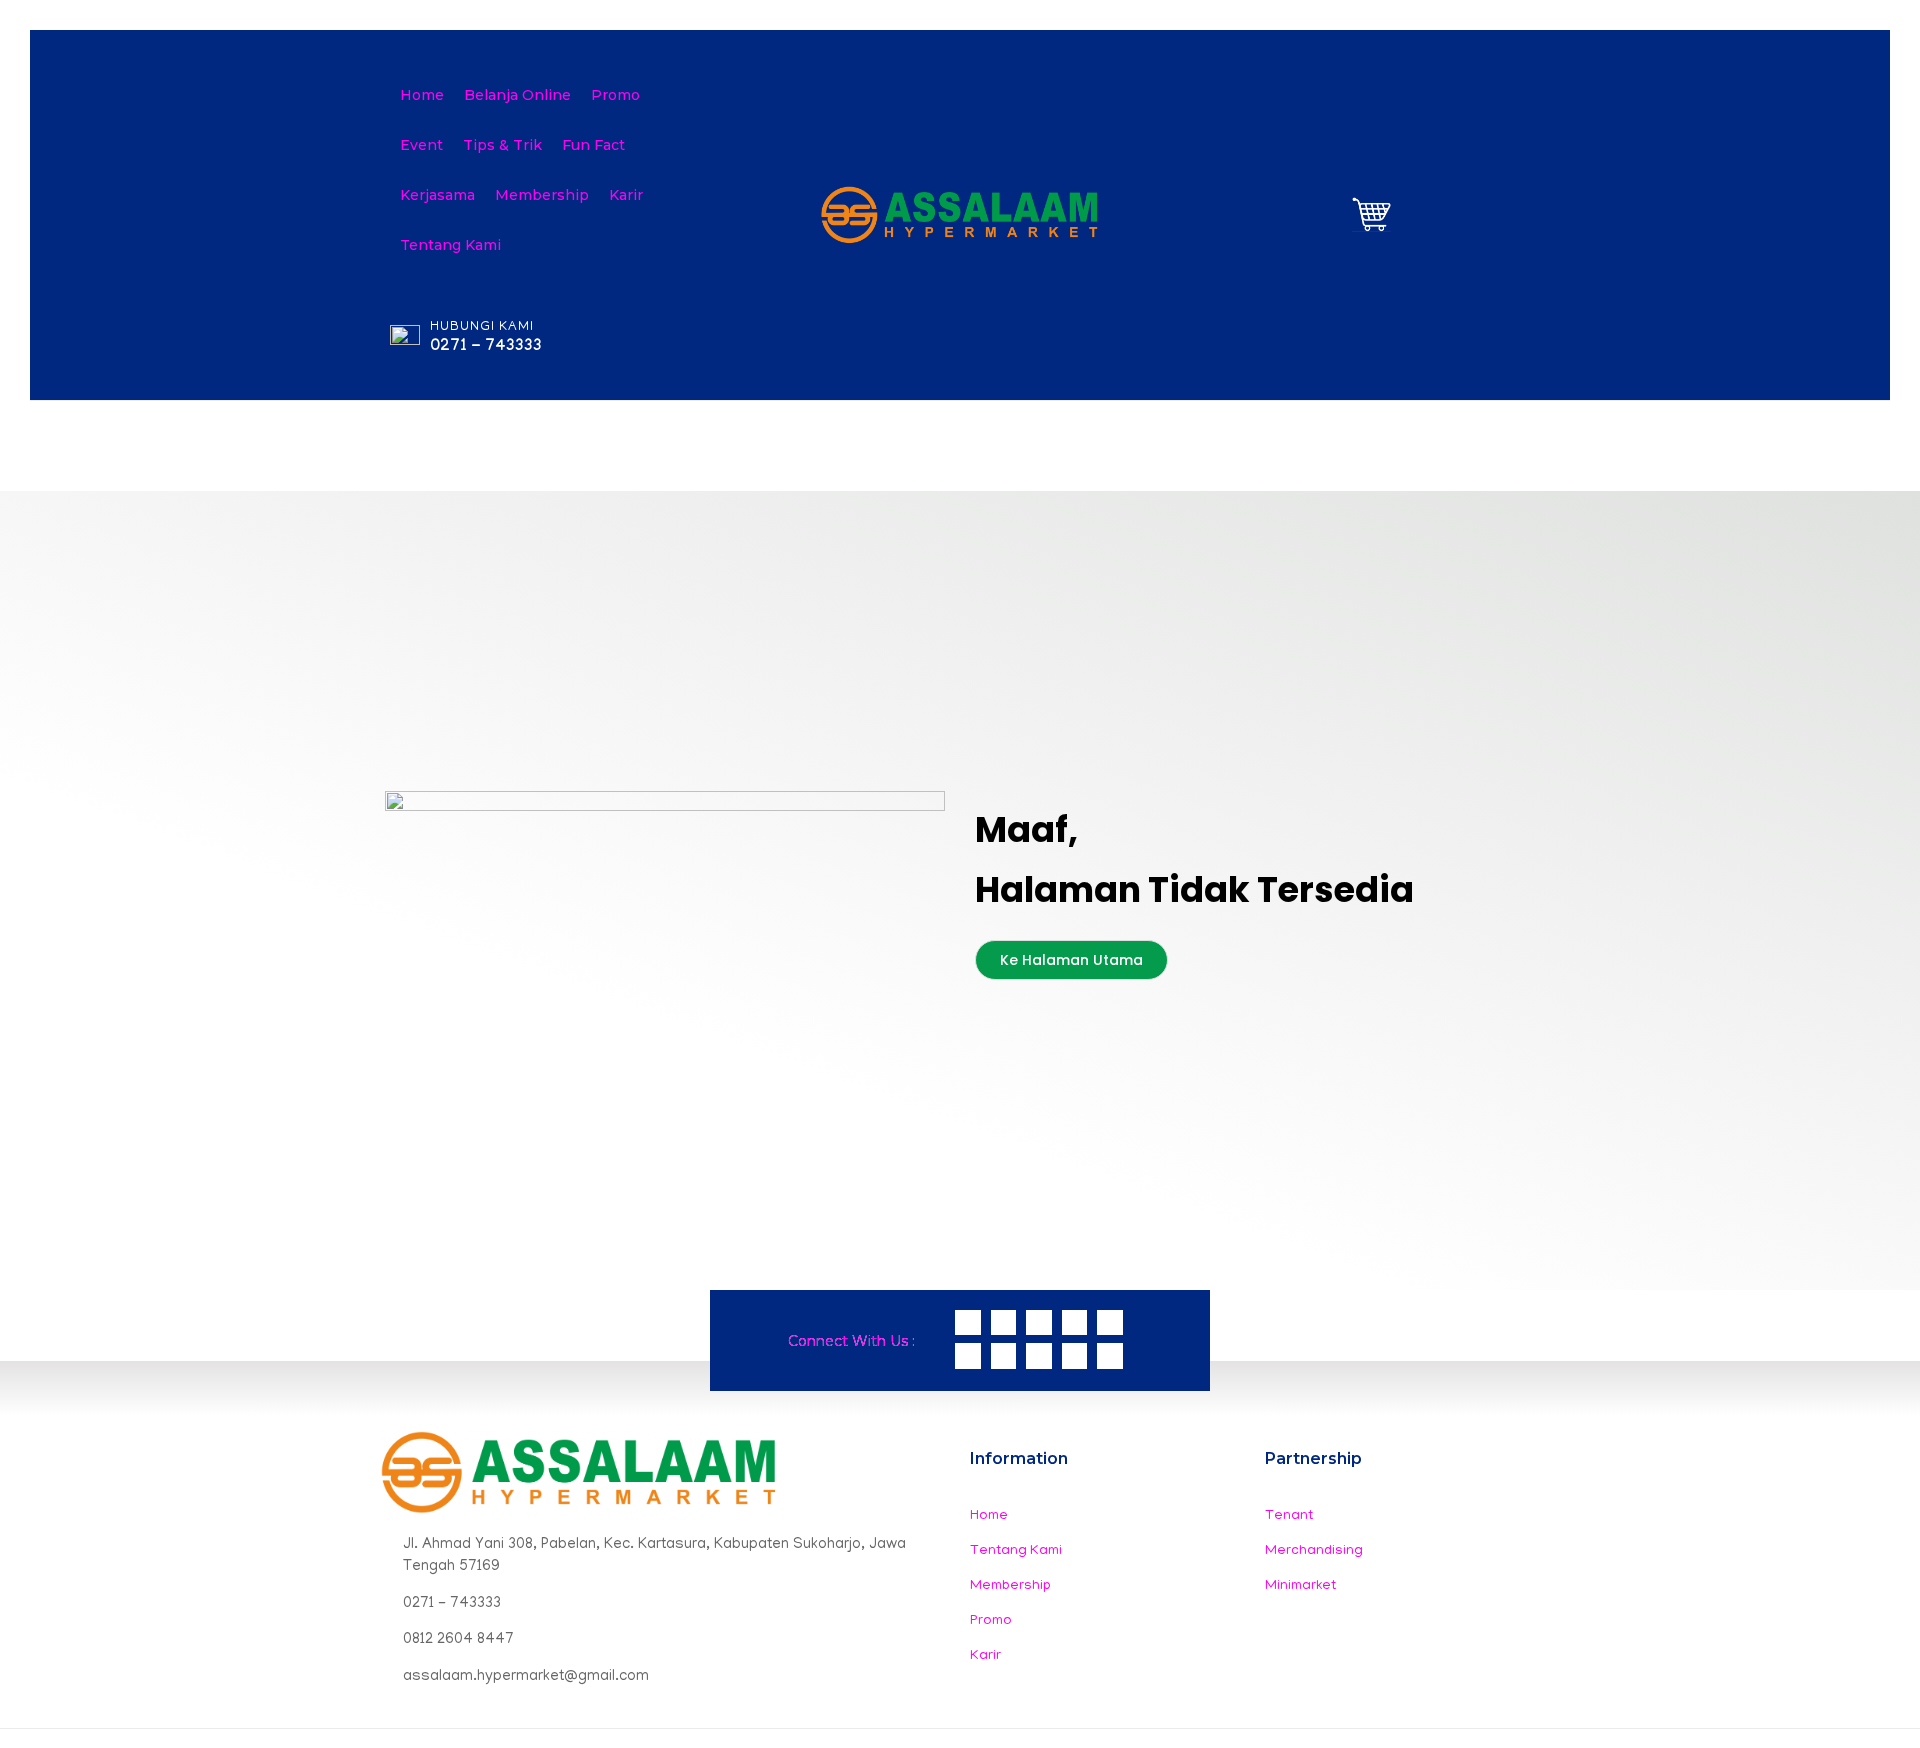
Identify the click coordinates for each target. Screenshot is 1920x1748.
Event (421, 145)
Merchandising (1314, 1551)
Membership (542, 195)
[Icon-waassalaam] (968, 1323)
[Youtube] (1110, 1356)
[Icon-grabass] (968, 1356)
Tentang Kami (450, 245)
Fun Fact (593, 145)
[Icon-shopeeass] (1075, 1323)
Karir (626, 195)
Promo (615, 95)
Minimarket (1300, 1586)
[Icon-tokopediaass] (1039, 1323)
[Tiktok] (1075, 1356)
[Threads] (1004, 1356)
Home (422, 95)
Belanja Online (517, 95)
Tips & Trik (502, 145)
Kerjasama (437, 195)
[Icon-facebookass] (1110, 1323)
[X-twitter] (1039, 1356)
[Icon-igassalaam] (1004, 1323)
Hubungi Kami (482, 327)
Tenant (1289, 1516)
